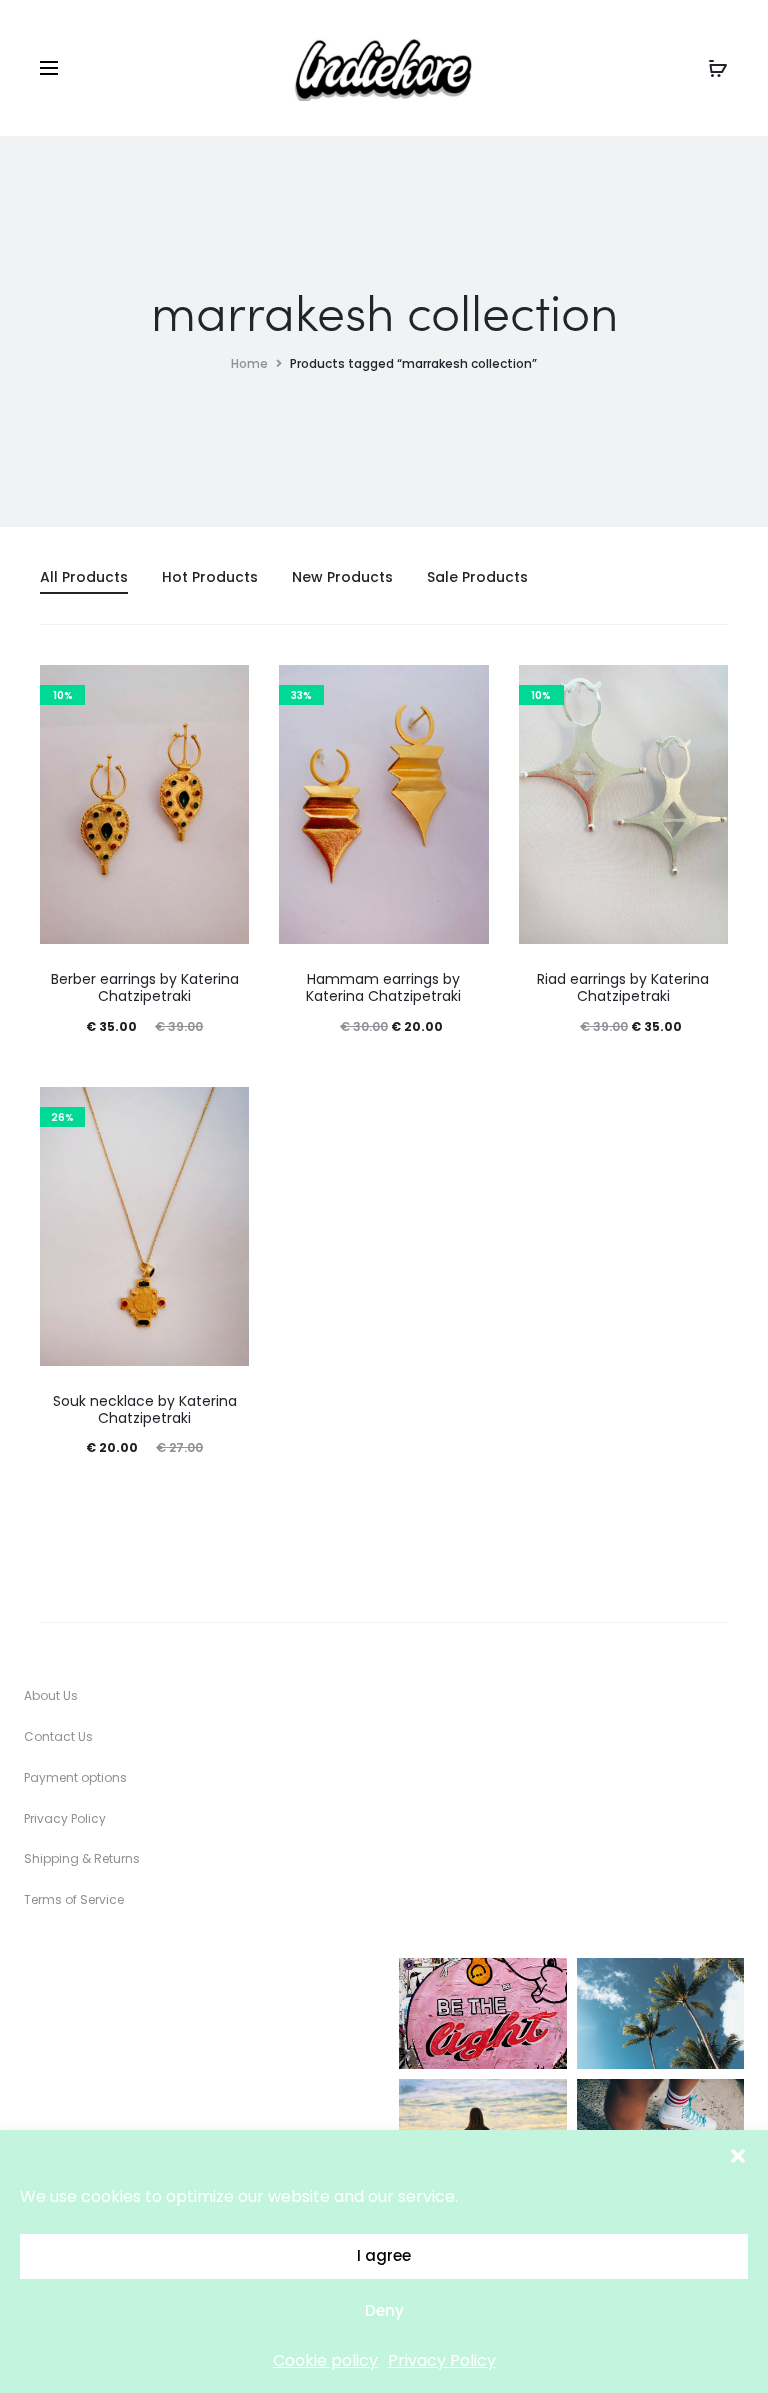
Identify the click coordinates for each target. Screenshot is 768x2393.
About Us (51, 1695)
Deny (384, 2310)
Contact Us (58, 1736)
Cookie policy (325, 2360)
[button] (738, 2155)
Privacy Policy (442, 2360)
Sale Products (477, 577)
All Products (84, 577)
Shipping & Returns (82, 1858)
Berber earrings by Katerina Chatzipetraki (145, 987)
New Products (342, 577)
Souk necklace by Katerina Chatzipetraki (145, 1409)
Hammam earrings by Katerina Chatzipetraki (383, 987)
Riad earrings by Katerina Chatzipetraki (623, 987)
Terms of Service (74, 1899)
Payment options (75, 1777)
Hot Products (210, 577)
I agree (384, 2255)
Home (249, 363)
